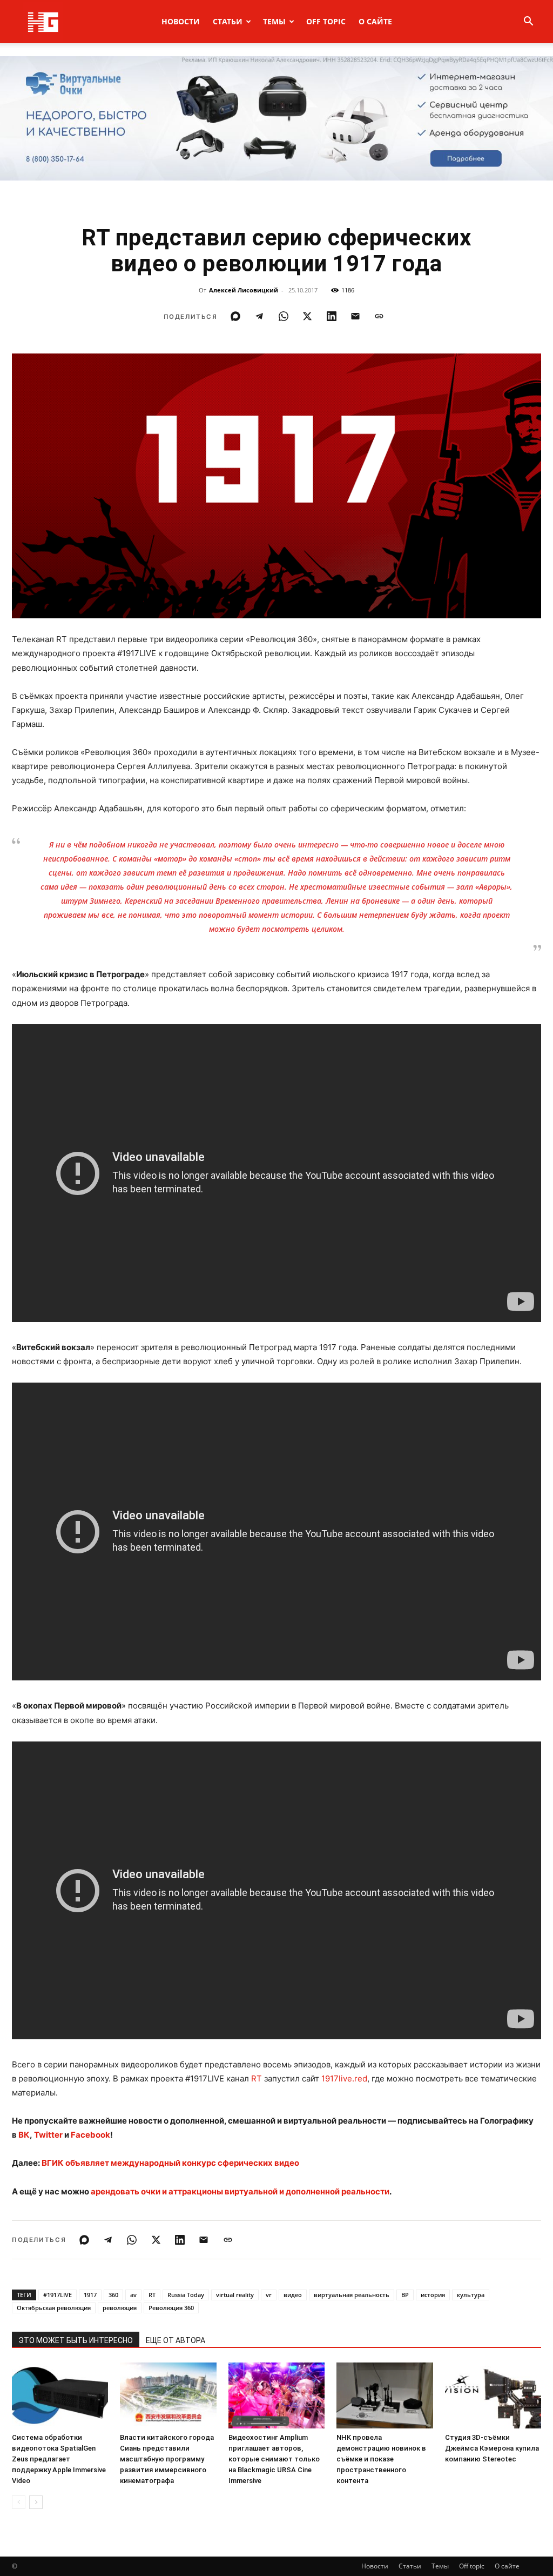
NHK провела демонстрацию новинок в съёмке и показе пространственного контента (381, 2459)
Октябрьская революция (54, 2308)
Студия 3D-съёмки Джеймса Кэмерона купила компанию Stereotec (492, 2448)
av (133, 2295)
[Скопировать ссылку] (379, 316)
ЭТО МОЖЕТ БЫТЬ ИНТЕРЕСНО (76, 2340)
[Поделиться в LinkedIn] (332, 316)
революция (120, 2308)
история (433, 2295)
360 (113, 2295)
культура (471, 2295)
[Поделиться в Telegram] (259, 316)
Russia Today (186, 2295)
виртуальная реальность (352, 2295)
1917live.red (344, 2078)
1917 (90, 2295)
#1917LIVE (58, 2295)
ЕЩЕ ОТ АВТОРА (176, 2340)
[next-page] (36, 2502)
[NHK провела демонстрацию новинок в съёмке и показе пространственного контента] (385, 2396)
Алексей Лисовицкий (244, 290)
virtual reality (235, 2295)
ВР (405, 2295)
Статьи (228, 21)
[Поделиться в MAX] (235, 316)
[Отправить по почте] (355, 316)
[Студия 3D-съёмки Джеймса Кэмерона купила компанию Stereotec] (493, 2396)
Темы (274, 21)
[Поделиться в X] (307, 316)
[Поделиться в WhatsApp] (284, 316)
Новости (181, 21)
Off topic (326, 21)
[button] (528, 22)
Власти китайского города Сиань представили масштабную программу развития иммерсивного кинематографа (167, 2459)
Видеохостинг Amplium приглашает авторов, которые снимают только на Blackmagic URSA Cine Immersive (274, 2459)
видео (293, 2295)
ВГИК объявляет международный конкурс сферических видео (170, 2163)
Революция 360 (171, 2308)
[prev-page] (19, 2502)
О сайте (375, 21)
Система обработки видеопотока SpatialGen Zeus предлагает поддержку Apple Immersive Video (59, 2459)
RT (257, 2078)
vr (269, 2295)
